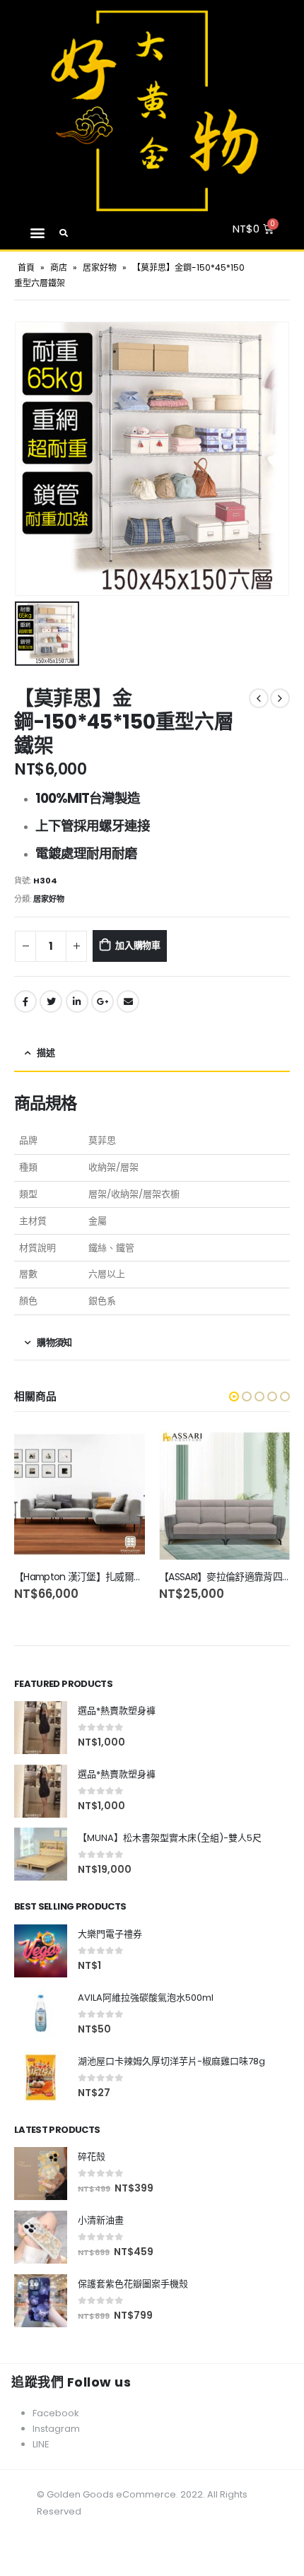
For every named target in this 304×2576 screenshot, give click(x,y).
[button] (37, 233)
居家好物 (100, 267)
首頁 (26, 267)
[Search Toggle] (64, 233)
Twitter (51, 1001)
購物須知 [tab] (54, 1342)
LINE (41, 2444)
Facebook (25, 1001)
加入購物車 (138, 945)
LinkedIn (77, 1001)
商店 (59, 267)
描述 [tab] (46, 1053)
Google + (103, 1001)
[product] (80, 1494)
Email (128, 1001)
